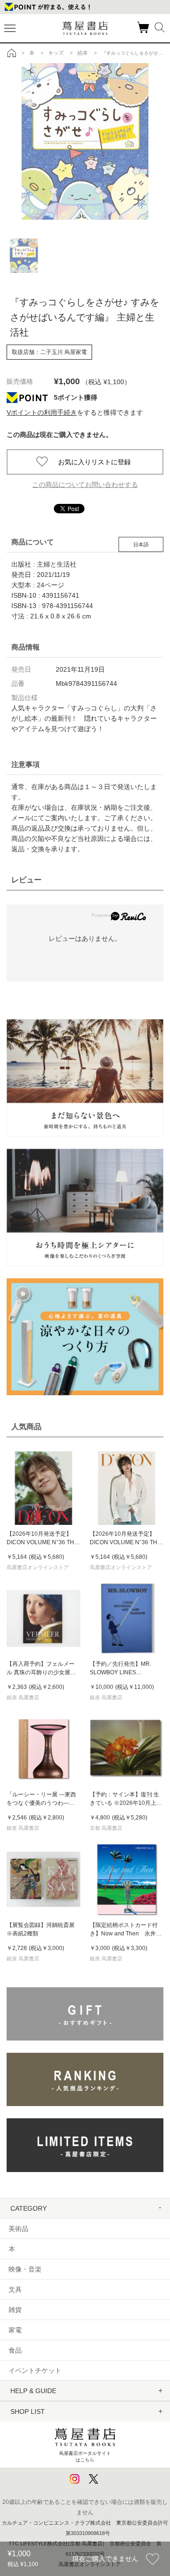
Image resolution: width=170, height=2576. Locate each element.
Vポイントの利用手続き (42, 412)
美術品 (18, 2229)
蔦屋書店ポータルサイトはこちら (85, 2457)
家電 (15, 2330)
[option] (85, 141)
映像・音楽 (25, 2269)
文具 (15, 2289)
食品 (15, 2350)
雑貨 (15, 2310)
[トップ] (12, 53)
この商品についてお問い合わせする (85, 485)
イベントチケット (35, 2370)
